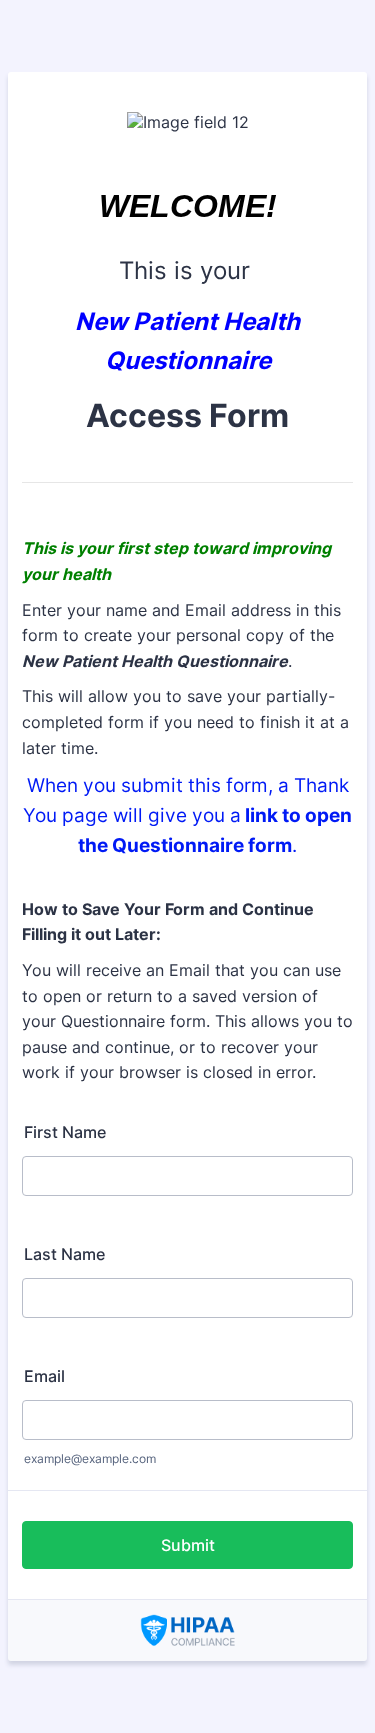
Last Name (64, 1254)
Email (44, 1376)
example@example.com (90, 1458)
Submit (188, 1545)
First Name (65, 1132)
